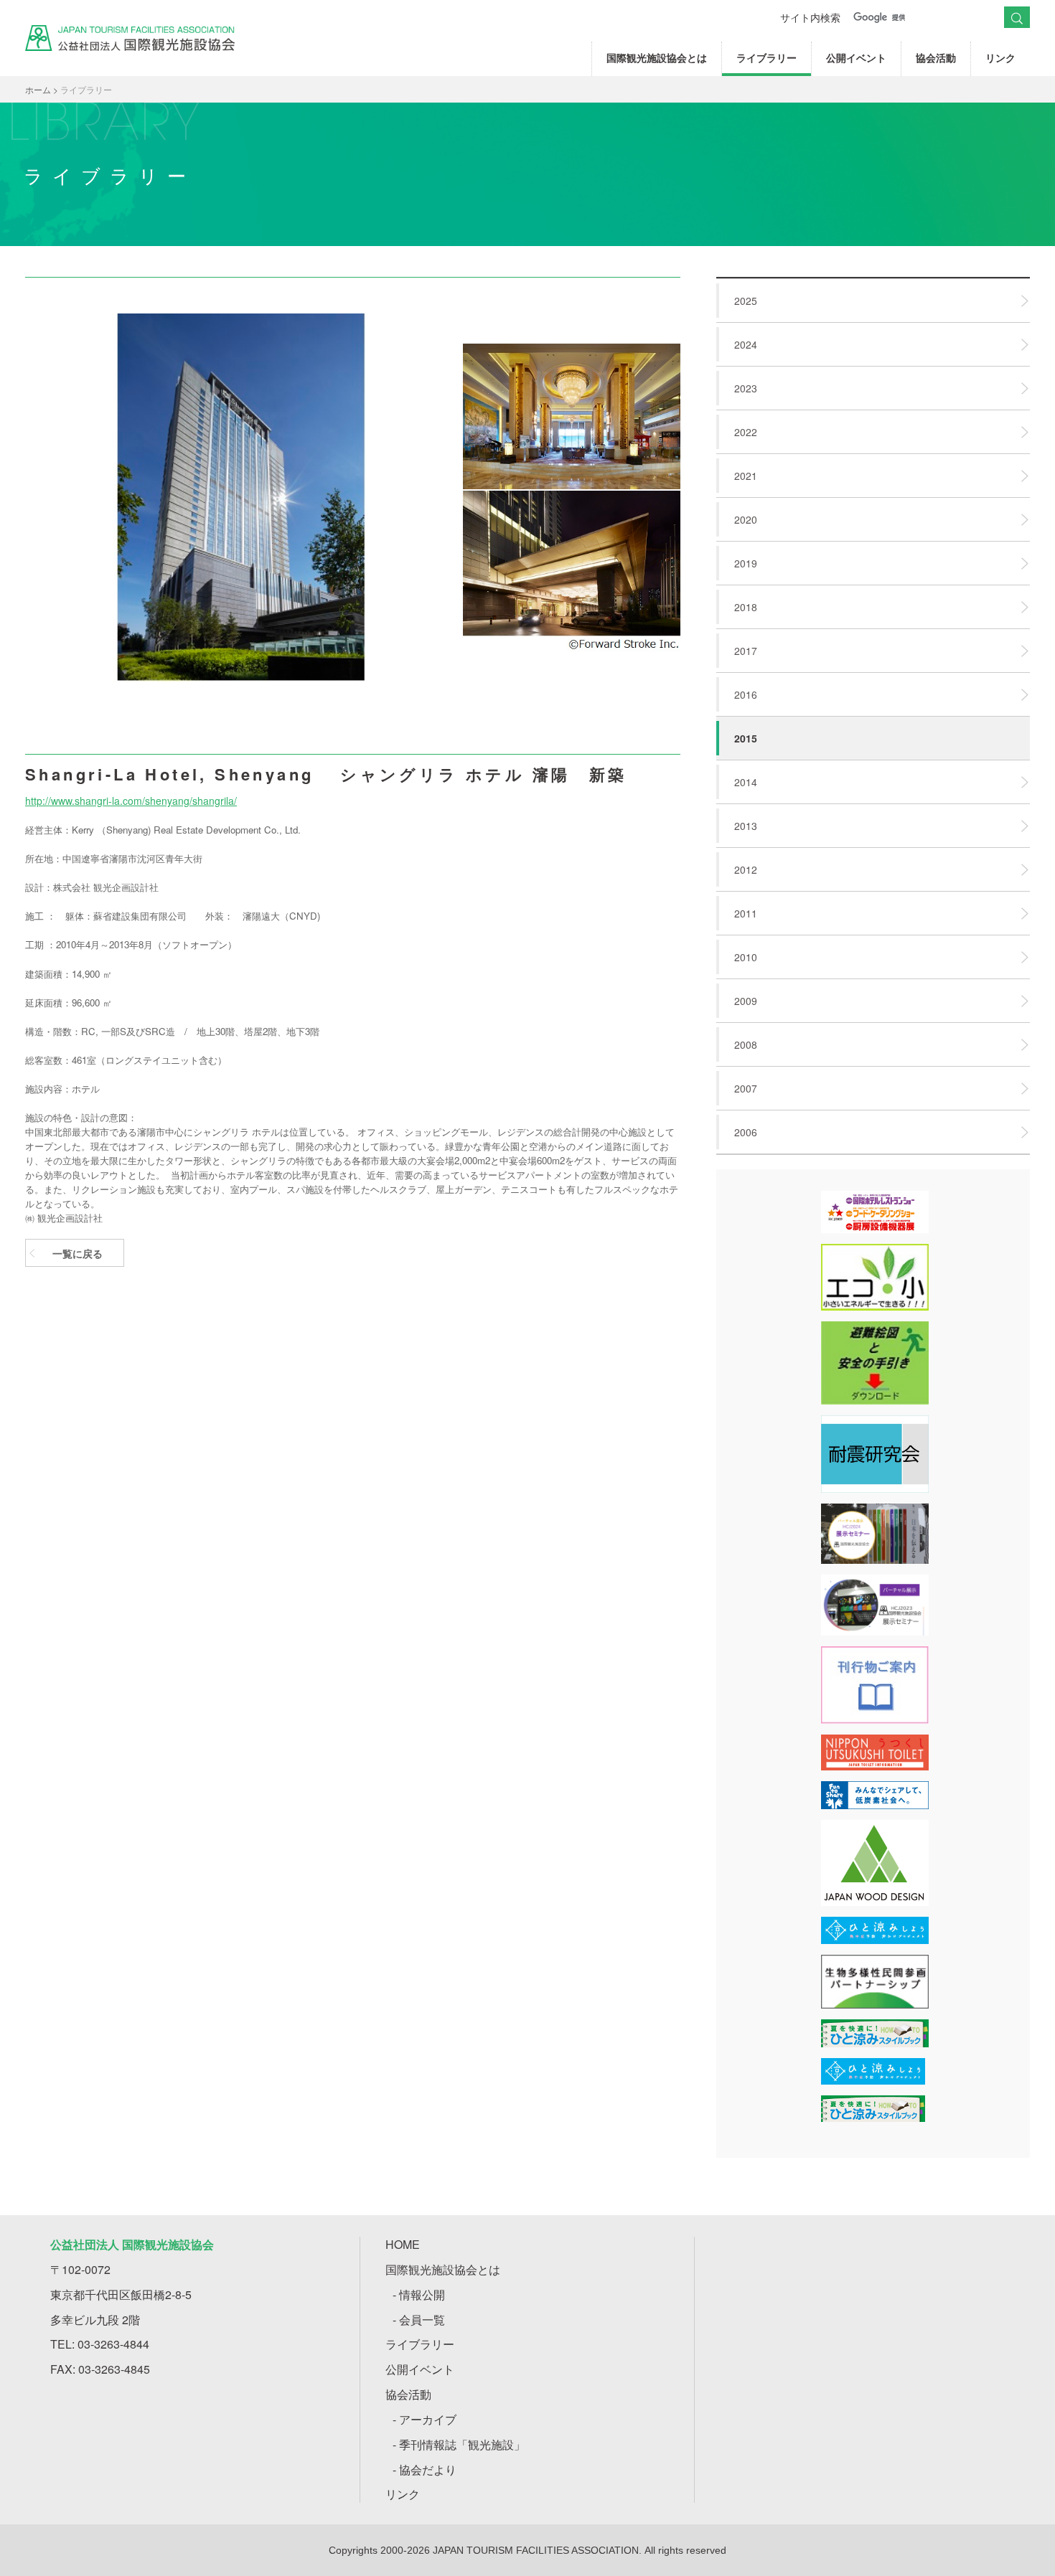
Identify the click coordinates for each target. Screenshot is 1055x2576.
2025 (746, 301)
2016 (746, 694)
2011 (746, 913)
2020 (746, 519)
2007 (746, 1088)
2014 (746, 782)
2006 (746, 1132)
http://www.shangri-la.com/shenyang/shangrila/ (131, 801)
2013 (746, 826)
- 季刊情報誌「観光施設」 (459, 2444)
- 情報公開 (419, 2294)
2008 (746, 1044)
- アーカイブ (425, 2419)
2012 (746, 869)
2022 (746, 432)
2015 (746, 738)
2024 (746, 344)
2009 (746, 1001)
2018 (746, 607)
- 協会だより (425, 2469)
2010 (746, 957)
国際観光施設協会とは (657, 57)
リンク (1000, 57)
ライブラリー (766, 57)
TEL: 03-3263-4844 (100, 2344)
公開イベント (856, 57)
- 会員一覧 (419, 2320)
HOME (403, 2244)
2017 (746, 651)
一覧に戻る (78, 1253)
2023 (746, 388)
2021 (746, 476)
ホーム (38, 89)
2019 (746, 563)
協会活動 (936, 57)
